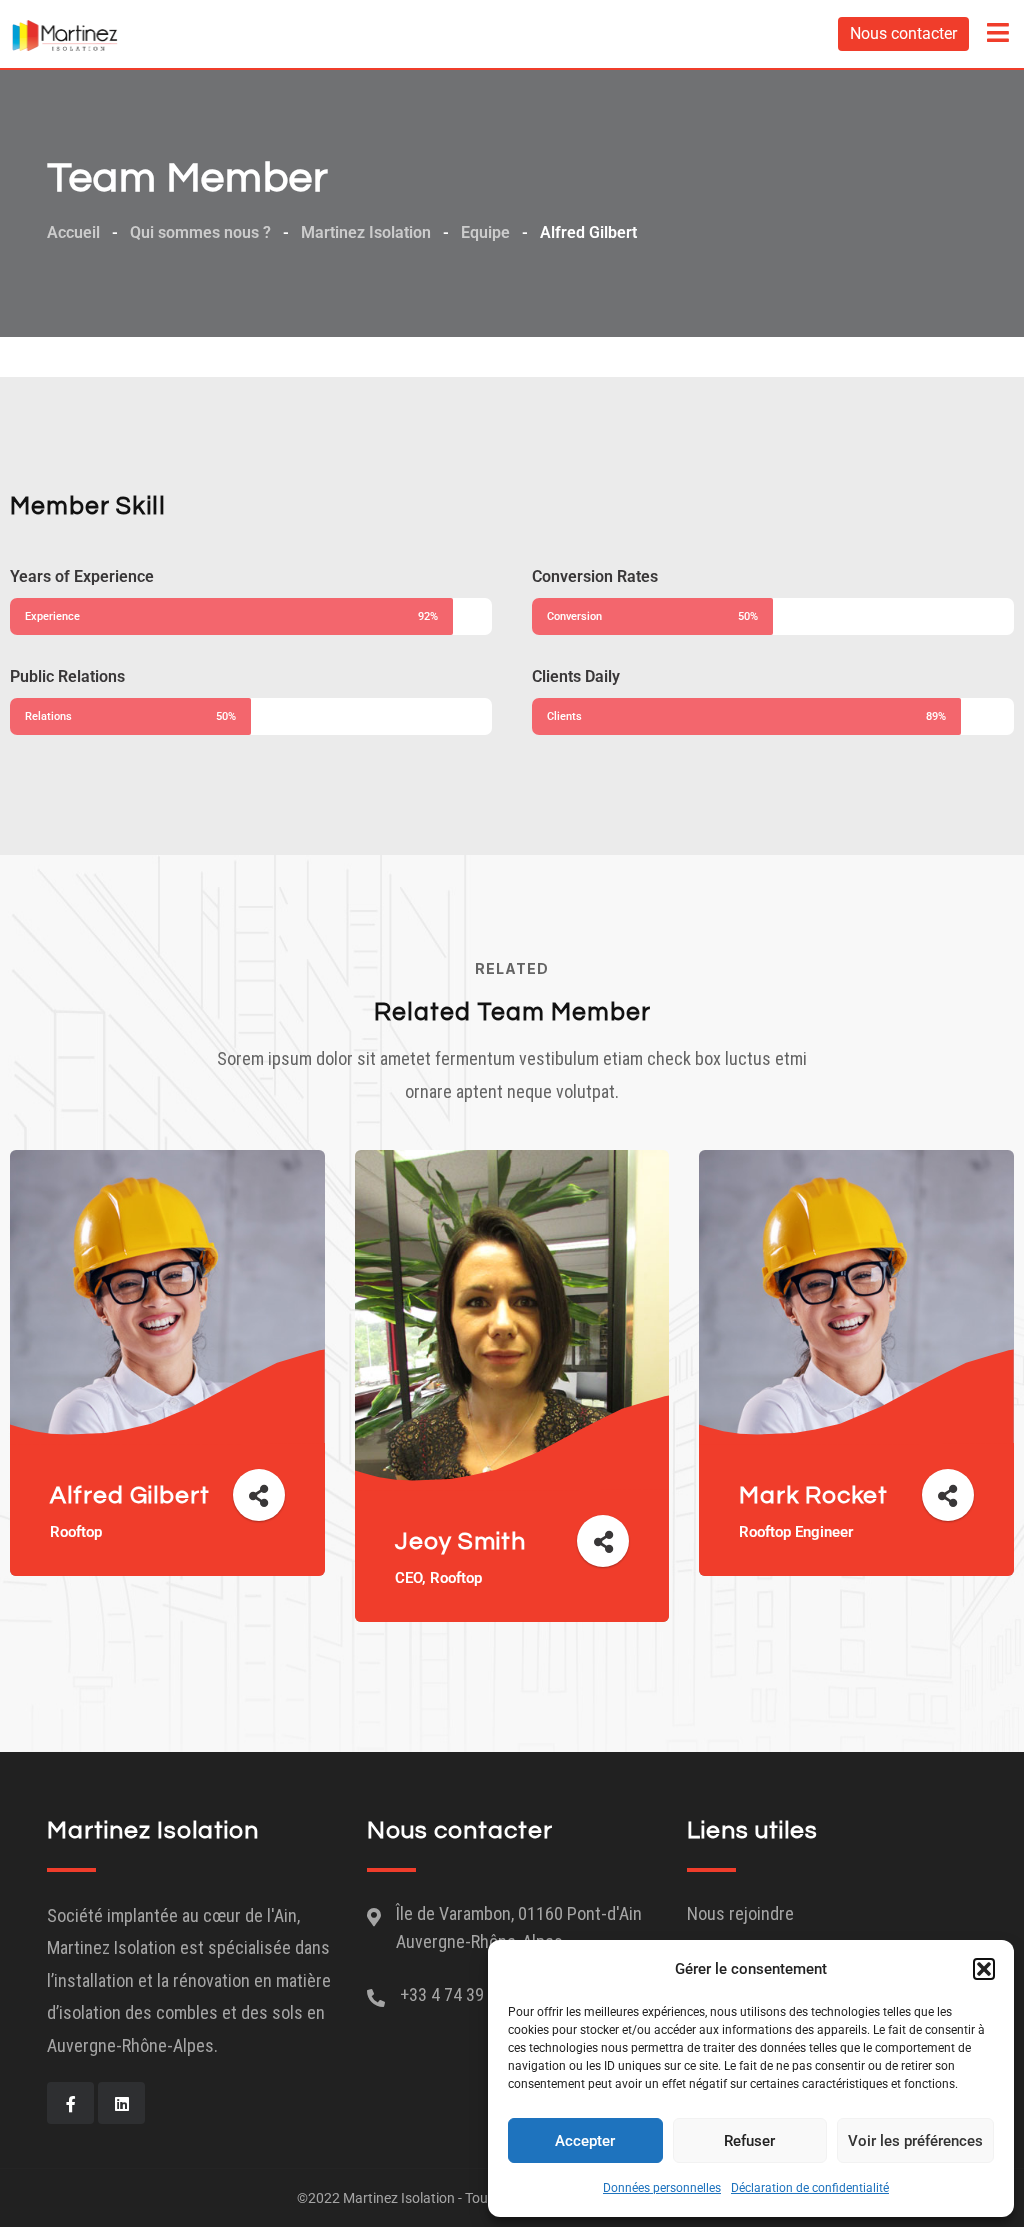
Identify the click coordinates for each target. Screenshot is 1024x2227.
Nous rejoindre (740, 1913)
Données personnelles (662, 2188)
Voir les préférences (915, 2141)
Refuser (749, 2141)
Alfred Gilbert (130, 1495)
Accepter (585, 2141)
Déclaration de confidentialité (810, 2188)
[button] (984, 1969)
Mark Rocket (813, 1495)
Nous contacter (903, 33)
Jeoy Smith (460, 1541)
